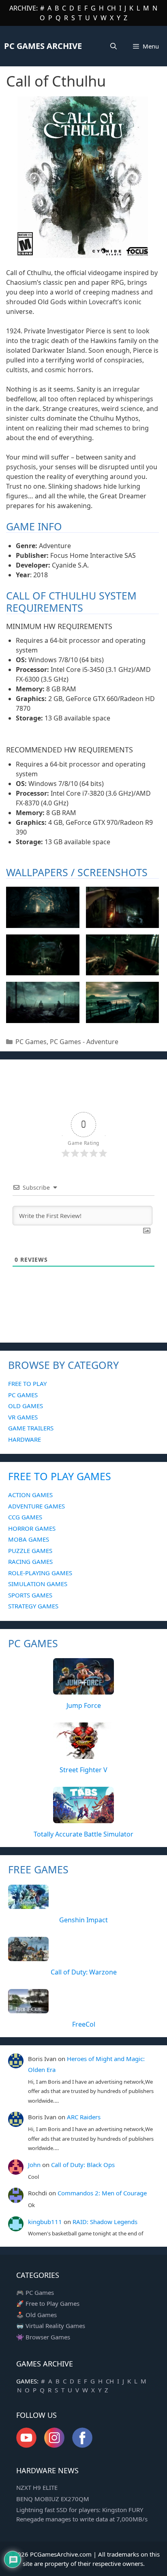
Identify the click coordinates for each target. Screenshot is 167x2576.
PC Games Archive (43, 46)
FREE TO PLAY (27, 1383)
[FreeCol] (28, 2008)
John (34, 2165)
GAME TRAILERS (31, 1428)
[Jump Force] (83, 1690)
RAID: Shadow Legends (105, 2222)
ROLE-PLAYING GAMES (40, 1573)
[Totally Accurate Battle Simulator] (83, 1819)
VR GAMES (23, 1417)
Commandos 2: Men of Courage (102, 2193)
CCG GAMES (25, 1517)
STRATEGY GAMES (33, 1606)
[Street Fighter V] (83, 1754)
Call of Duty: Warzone (84, 1972)
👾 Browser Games (43, 2337)
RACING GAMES (30, 1561)
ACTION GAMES (30, 1495)
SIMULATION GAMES (38, 1584)
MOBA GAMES (29, 1539)
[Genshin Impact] (28, 1904)
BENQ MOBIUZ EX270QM (53, 2499)
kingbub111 (45, 2222)
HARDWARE (25, 1439)
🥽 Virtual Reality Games (51, 2326)
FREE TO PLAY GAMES (60, 1476)
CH (111, 8)
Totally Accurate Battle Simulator (83, 1834)
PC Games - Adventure (84, 1042)
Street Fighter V (83, 1770)
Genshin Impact (83, 1920)
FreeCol (84, 2024)
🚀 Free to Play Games (48, 2303)
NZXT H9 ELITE (37, 2487)
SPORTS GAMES (30, 1595)
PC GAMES (23, 1395)
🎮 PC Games (35, 2292)
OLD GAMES (26, 1406)
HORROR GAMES (32, 1528)
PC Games (31, 1042)
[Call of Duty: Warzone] (28, 1956)
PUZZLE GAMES (30, 1551)
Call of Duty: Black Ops (83, 2165)
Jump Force (84, 1705)
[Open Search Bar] (114, 46)
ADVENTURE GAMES (36, 1506)
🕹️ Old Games (36, 2315)
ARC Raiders (84, 2117)
